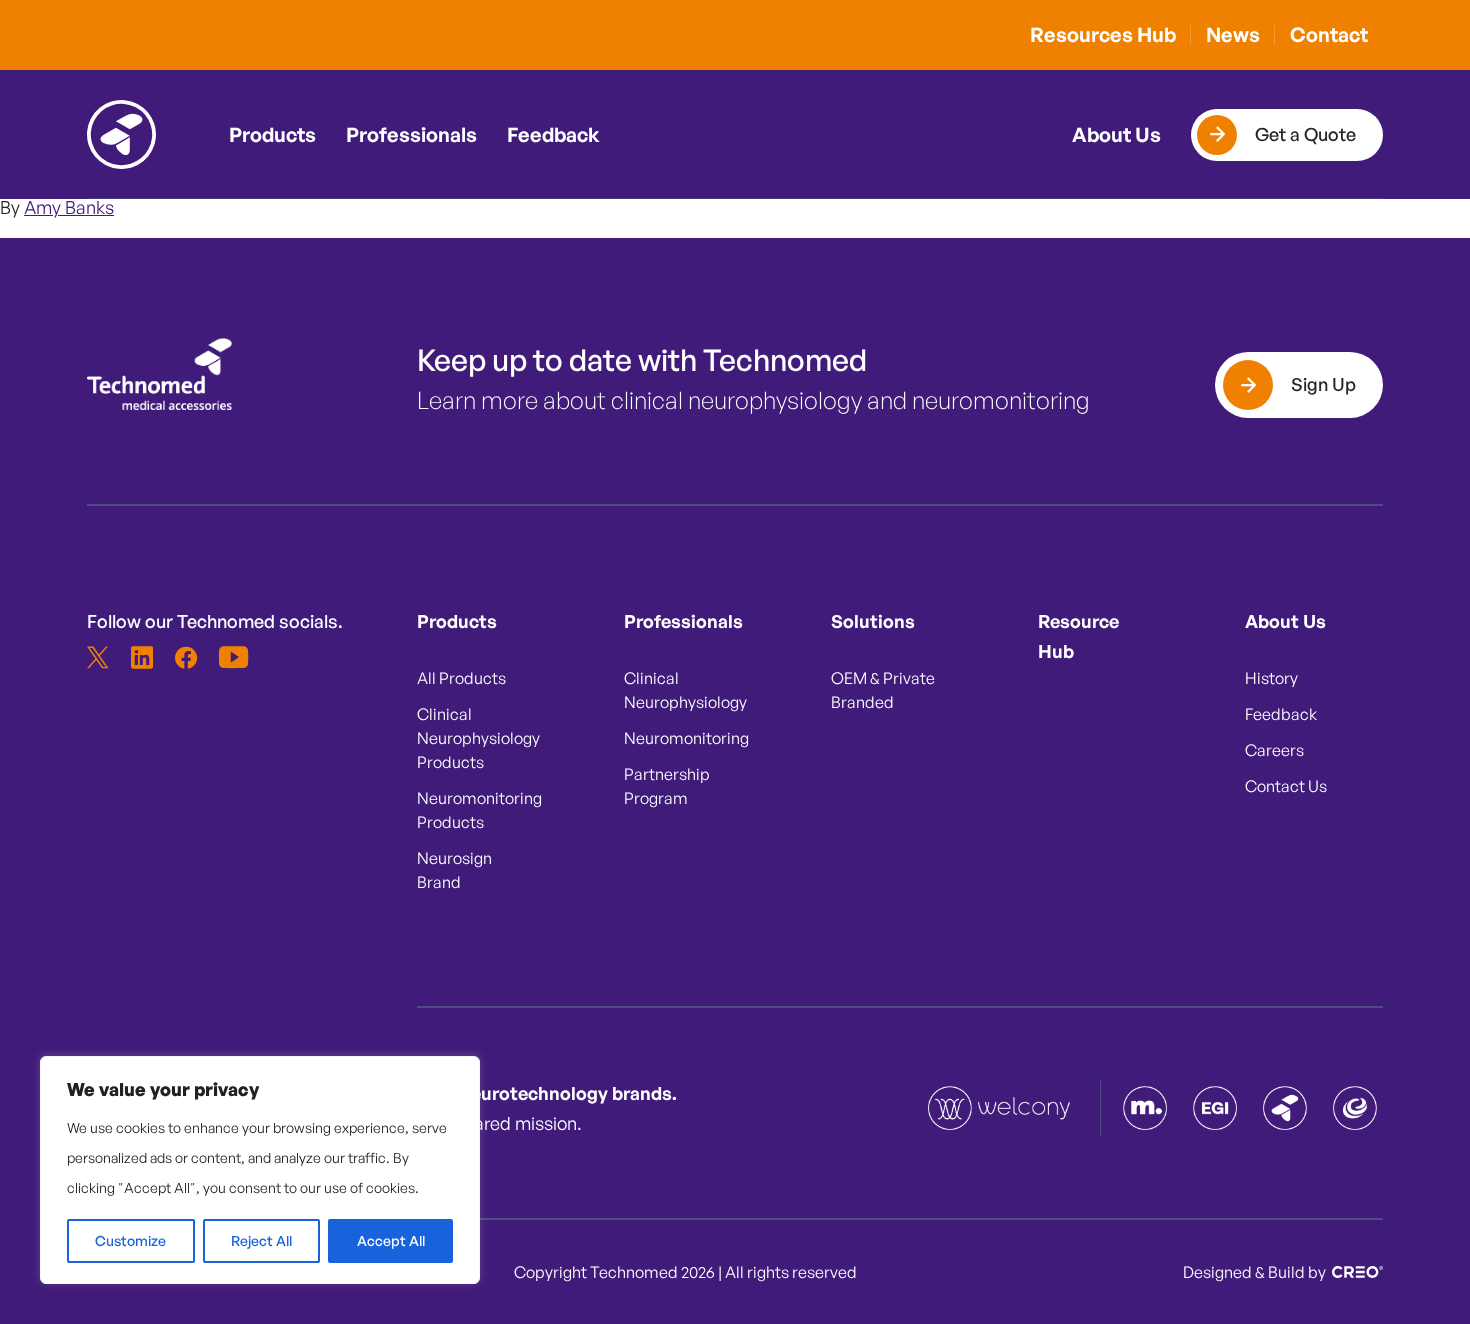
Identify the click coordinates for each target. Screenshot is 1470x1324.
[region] (260, 1170)
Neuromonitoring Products (476, 810)
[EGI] (1215, 1108)
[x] (98, 657)
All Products (461, 678)
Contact (1329, 34)
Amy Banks (69, 207)
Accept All (391, 1240)
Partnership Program (667, 786)
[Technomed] (1001, 1108)
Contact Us (1286, 786)
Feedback (553, 134)
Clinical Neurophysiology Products (476, 738)
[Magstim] (1145, 1108)
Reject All (261, 1240)
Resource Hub (1078, 636)
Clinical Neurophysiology (683, 690)
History (1271, 678)
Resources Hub (1103, 34)
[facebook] (186, 657)
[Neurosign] (1355, 1108)
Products (272, 134)
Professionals (411, 134)
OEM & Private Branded (883, 690)
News (1233, 34)
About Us (1116, 134)
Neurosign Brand (454, 870)
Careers (1274, 750)
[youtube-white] (230, 657)
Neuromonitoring (683, 738)
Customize (130, 1240)
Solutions (873, 621)
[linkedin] (142, 657)
